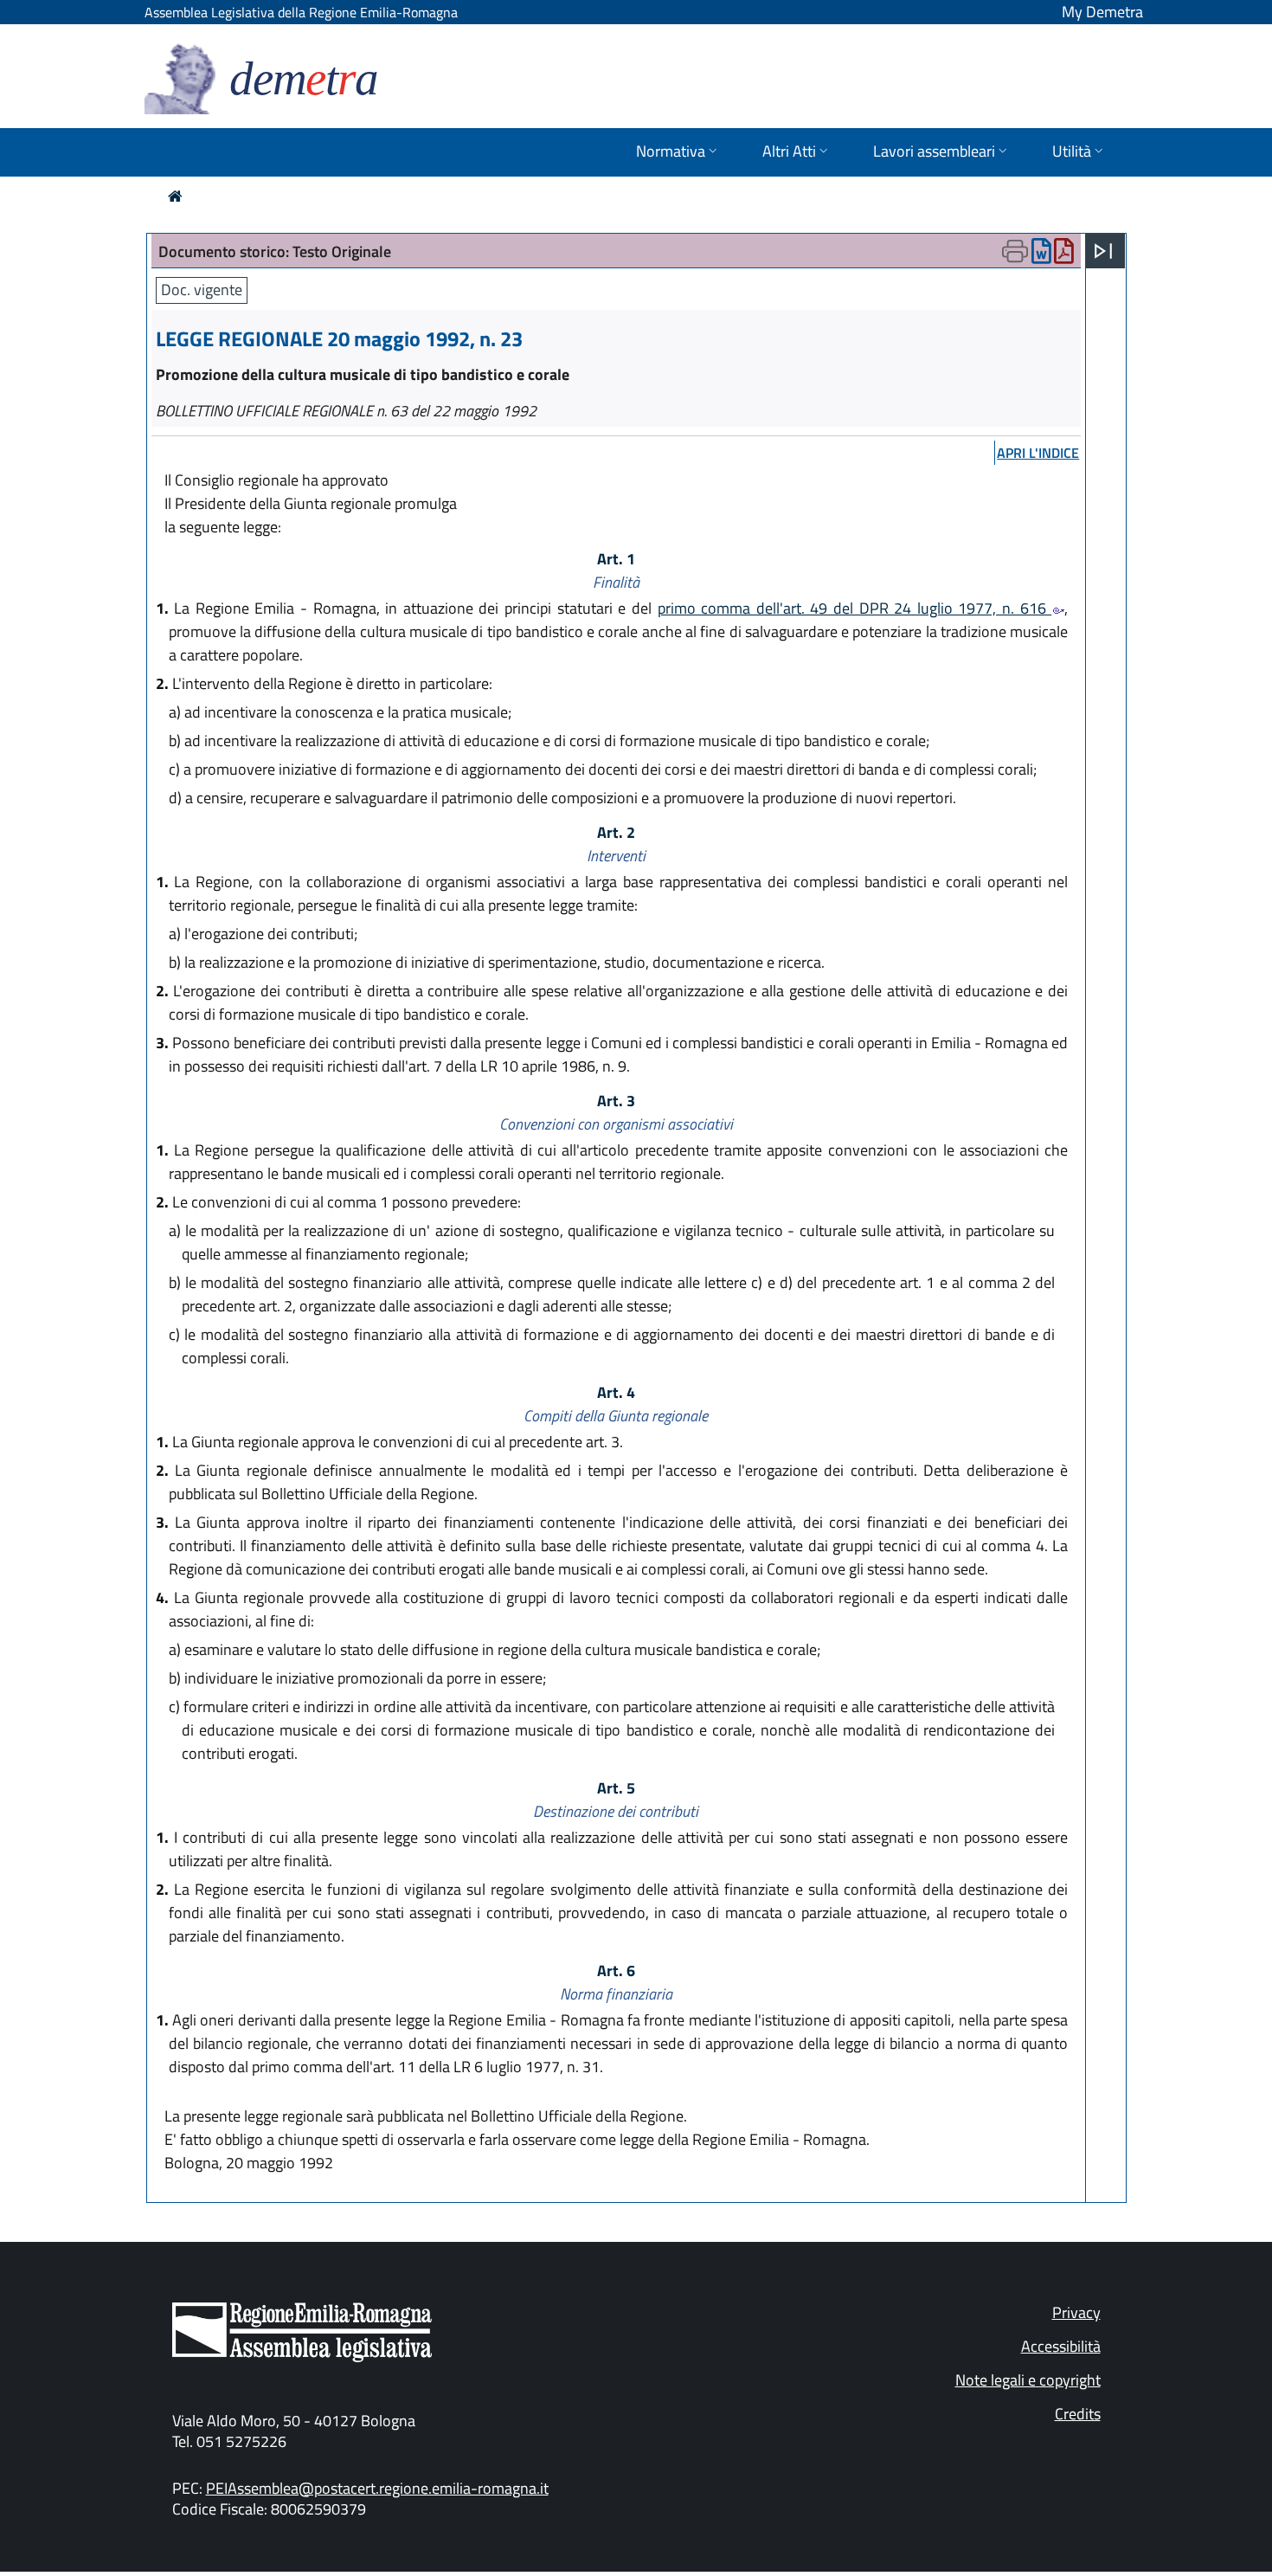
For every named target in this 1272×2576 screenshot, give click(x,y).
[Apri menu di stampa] (1015, 251)
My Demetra (1102, 12)
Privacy (1076, 2312)
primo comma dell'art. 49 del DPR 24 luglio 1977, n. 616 (855, 608)
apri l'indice (1038, 453)
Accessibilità (1061, 2346)
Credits (1078, 2414)
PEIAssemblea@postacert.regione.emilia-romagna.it (377, 2488)
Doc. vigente (202, 290)
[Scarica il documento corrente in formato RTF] (1041, 255)
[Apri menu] (1103, 251)
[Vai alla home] (175, 196)
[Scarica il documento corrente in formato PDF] (1064, 255)
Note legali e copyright (1028, 2380)
